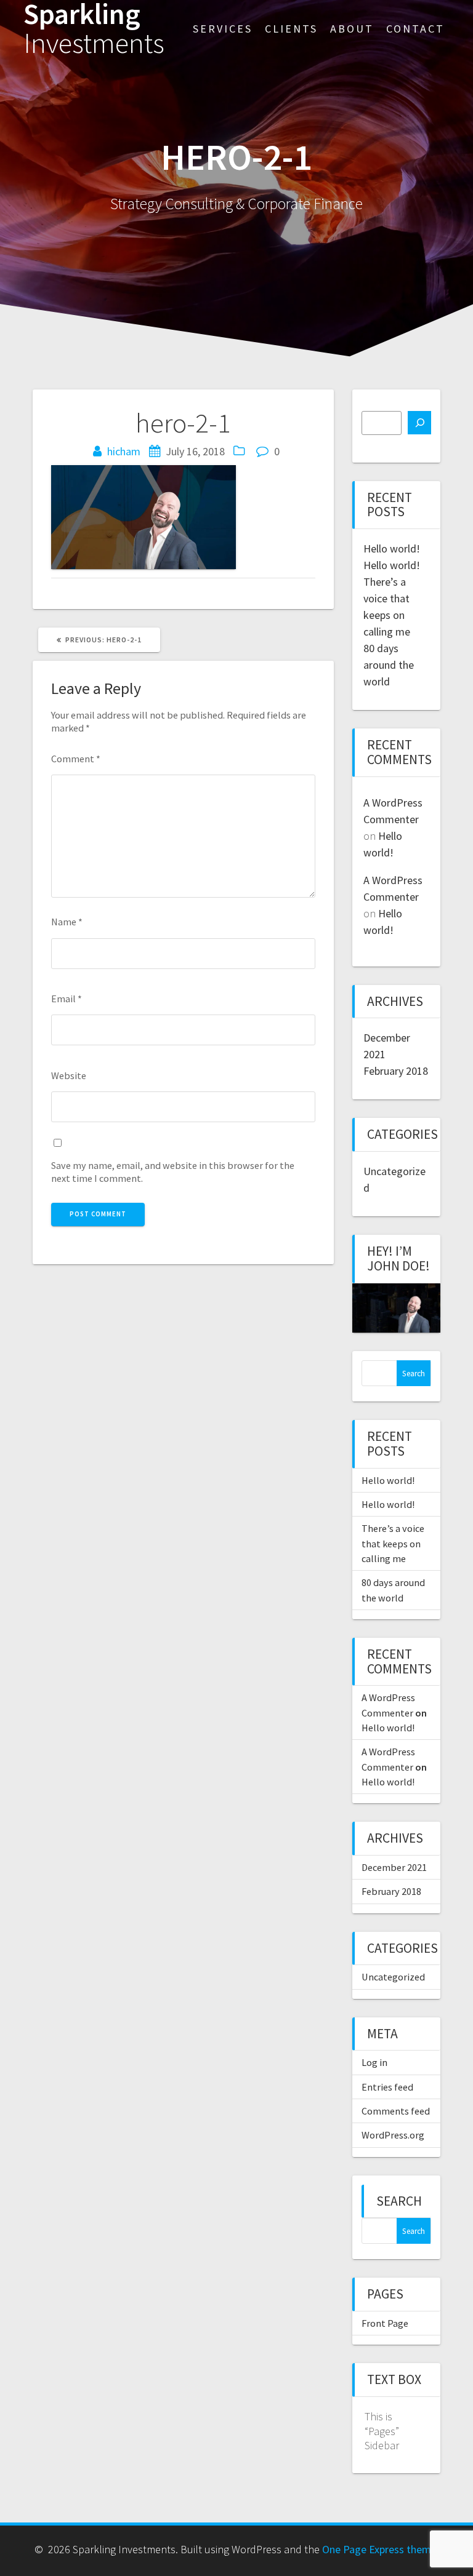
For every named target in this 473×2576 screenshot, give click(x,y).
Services (223, 29)
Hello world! (392, 548)
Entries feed (387, 2087)
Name (67, 922)
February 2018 (396, 1071)
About (352, 29)
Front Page (385, 2323)
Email (67, 999)
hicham (124, 451)
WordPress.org (393, 2135)
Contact (415, 29)
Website (69, 1075)
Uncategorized (393, 1977)
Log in (374, 2062)
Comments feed (396, 2111)
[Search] (419, 423)
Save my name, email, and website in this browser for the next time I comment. (173, 1172)
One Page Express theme (379, 2549)
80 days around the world (389, 665)
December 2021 (394, 1867)
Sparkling (94, 29)
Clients (291, 29)
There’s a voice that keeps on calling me (393, 1543)
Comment (76, 759)
